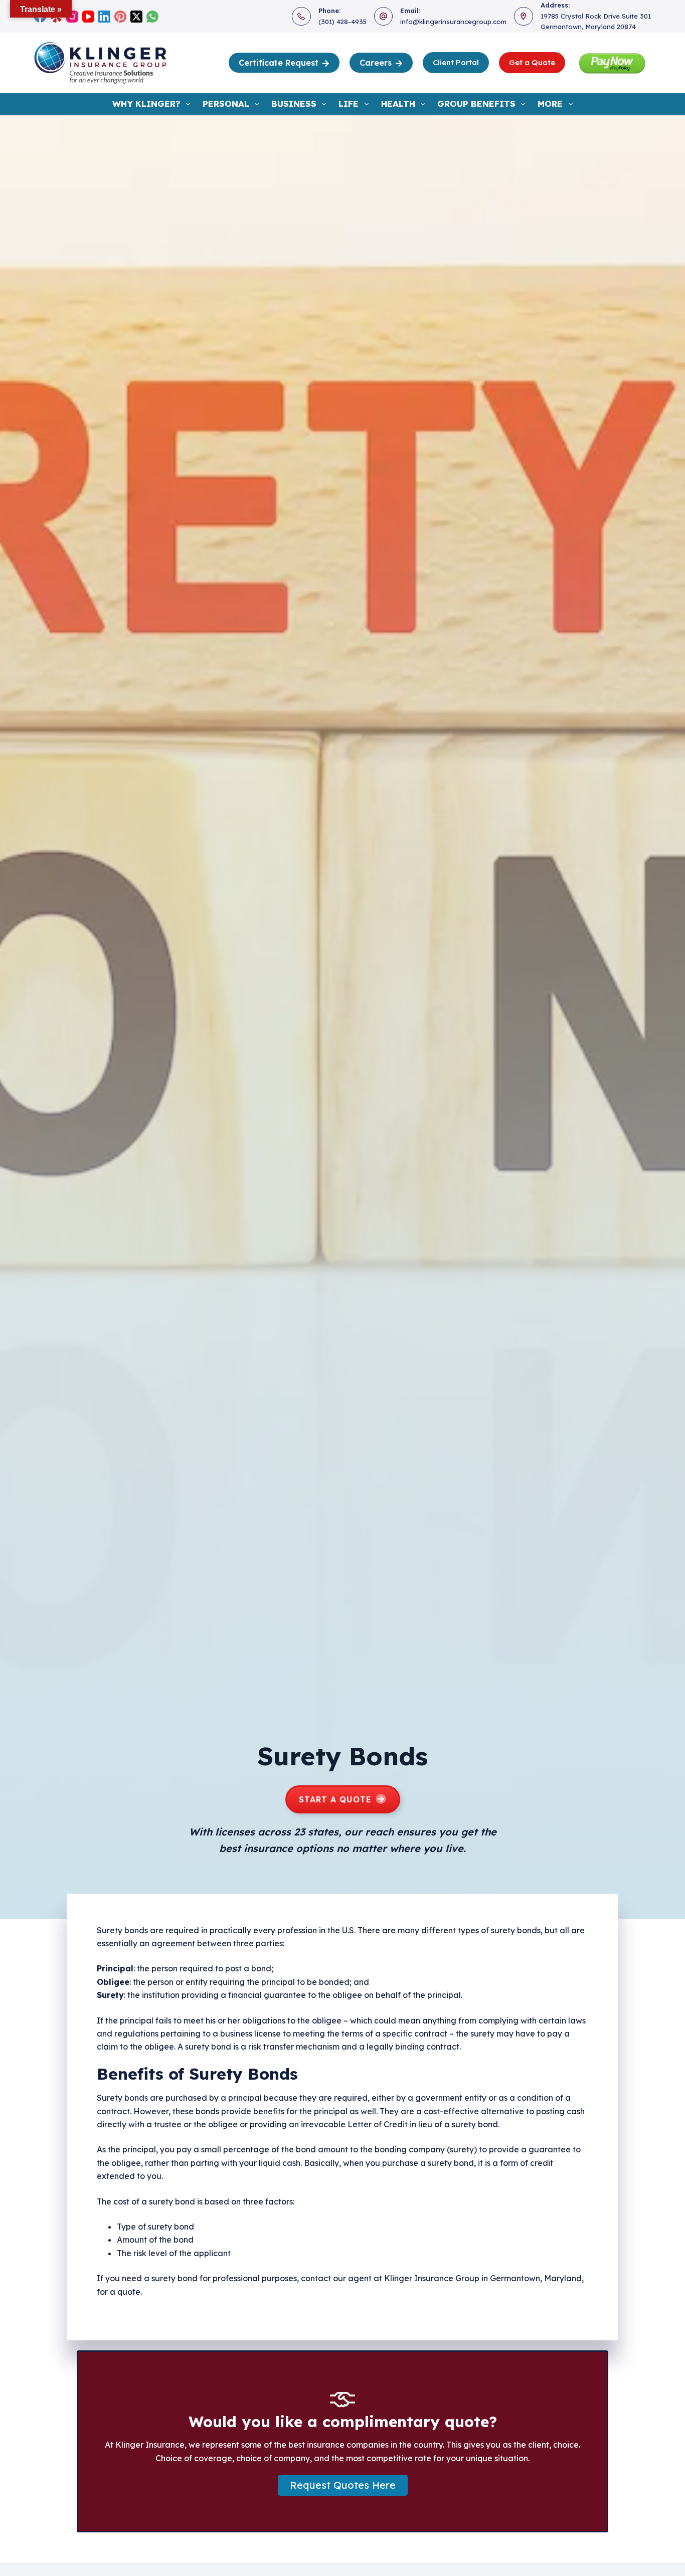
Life (349, 104)
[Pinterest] (120, 17)
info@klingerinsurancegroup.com (453, 22)
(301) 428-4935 (342, 22)
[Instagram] (72, 17)
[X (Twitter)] (136, 17)
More (550, 104)
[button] (343, 2485)
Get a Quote (532, 62)
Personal (226, 104)
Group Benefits (476, 104)
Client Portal (456, 62)
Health (398, 104)
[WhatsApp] (152, 17)
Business (294, 104)
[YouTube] (88, 17)
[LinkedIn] (104, 17)
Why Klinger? (146, 104)
